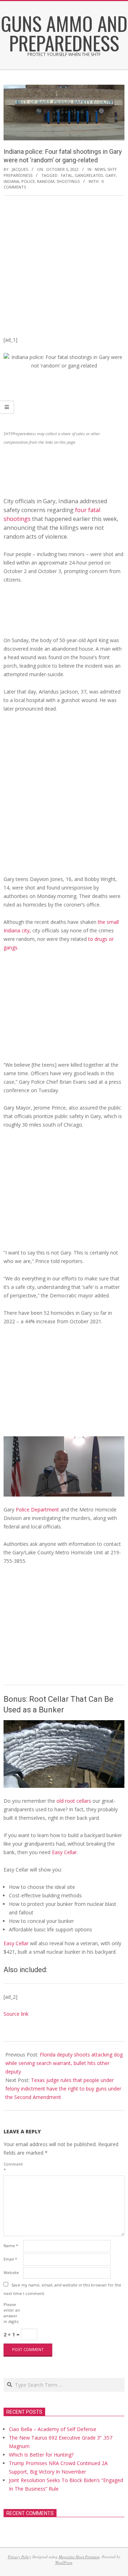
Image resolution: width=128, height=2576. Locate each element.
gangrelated (89, 175)
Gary (111, 175)
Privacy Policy (20, 2557)
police (28, 181)
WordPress (64, 2562)
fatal (67, 175)
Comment (13, 2167)
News (100, 169)
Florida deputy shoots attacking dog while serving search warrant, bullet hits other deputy (64, 2063)
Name (11, 2246)
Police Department (38, 1509)
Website (11, 2272)
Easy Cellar (64, 1852)
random (46, 181)
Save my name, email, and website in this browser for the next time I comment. (62, 2289)
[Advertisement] (64, 268)
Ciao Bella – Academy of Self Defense (53, 2429)
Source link (16, 2014)
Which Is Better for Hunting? (41, 2455)
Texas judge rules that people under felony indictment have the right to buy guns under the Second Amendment (63, 2089)
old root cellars (74, 1801)
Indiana (11, 181)
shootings (68, 181)
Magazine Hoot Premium (79, 2557)
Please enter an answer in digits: (12, 2313)
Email (10, 2259)
